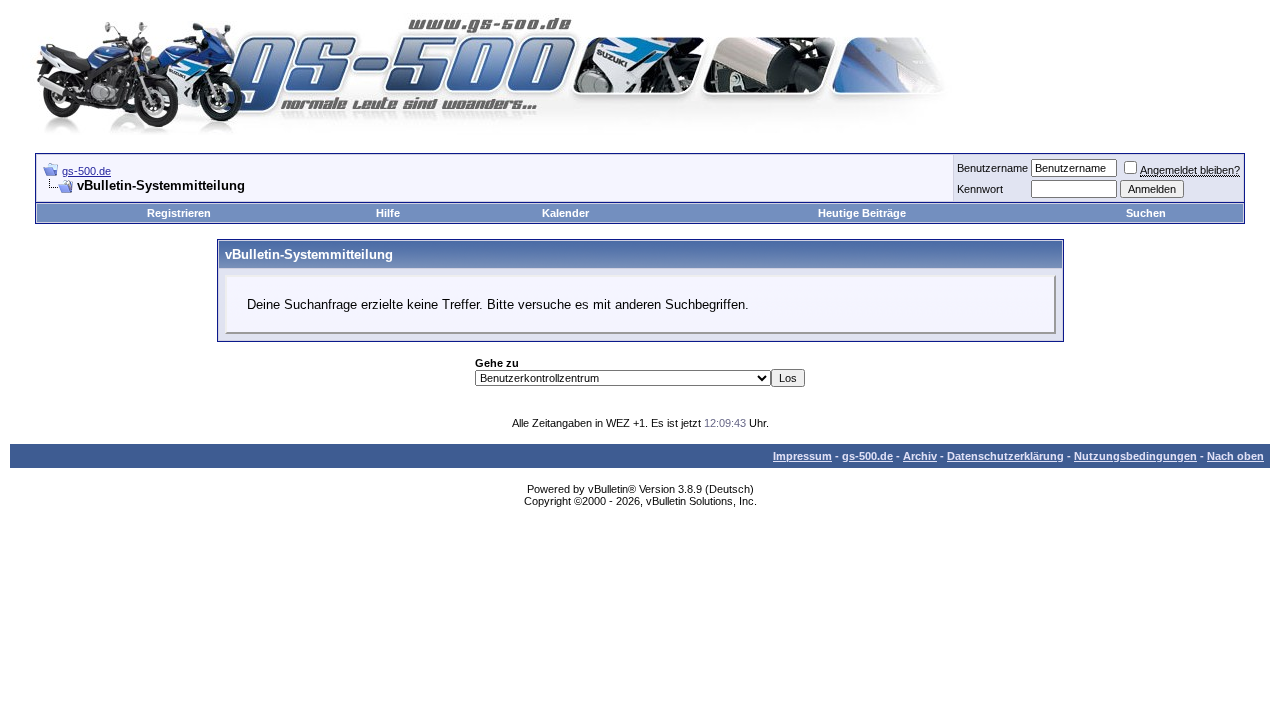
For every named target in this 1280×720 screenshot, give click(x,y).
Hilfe (388, 213)
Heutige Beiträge (862, 213)
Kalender (565, 213)
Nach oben (1235, 456)
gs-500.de (86, 171)
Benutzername (992, 168)
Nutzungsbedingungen (1135, 456)
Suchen (1146, 213)
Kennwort (980, 189)
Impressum (802, 456)
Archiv (920, 456)
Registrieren (179, 213)
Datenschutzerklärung (1005, 456)
